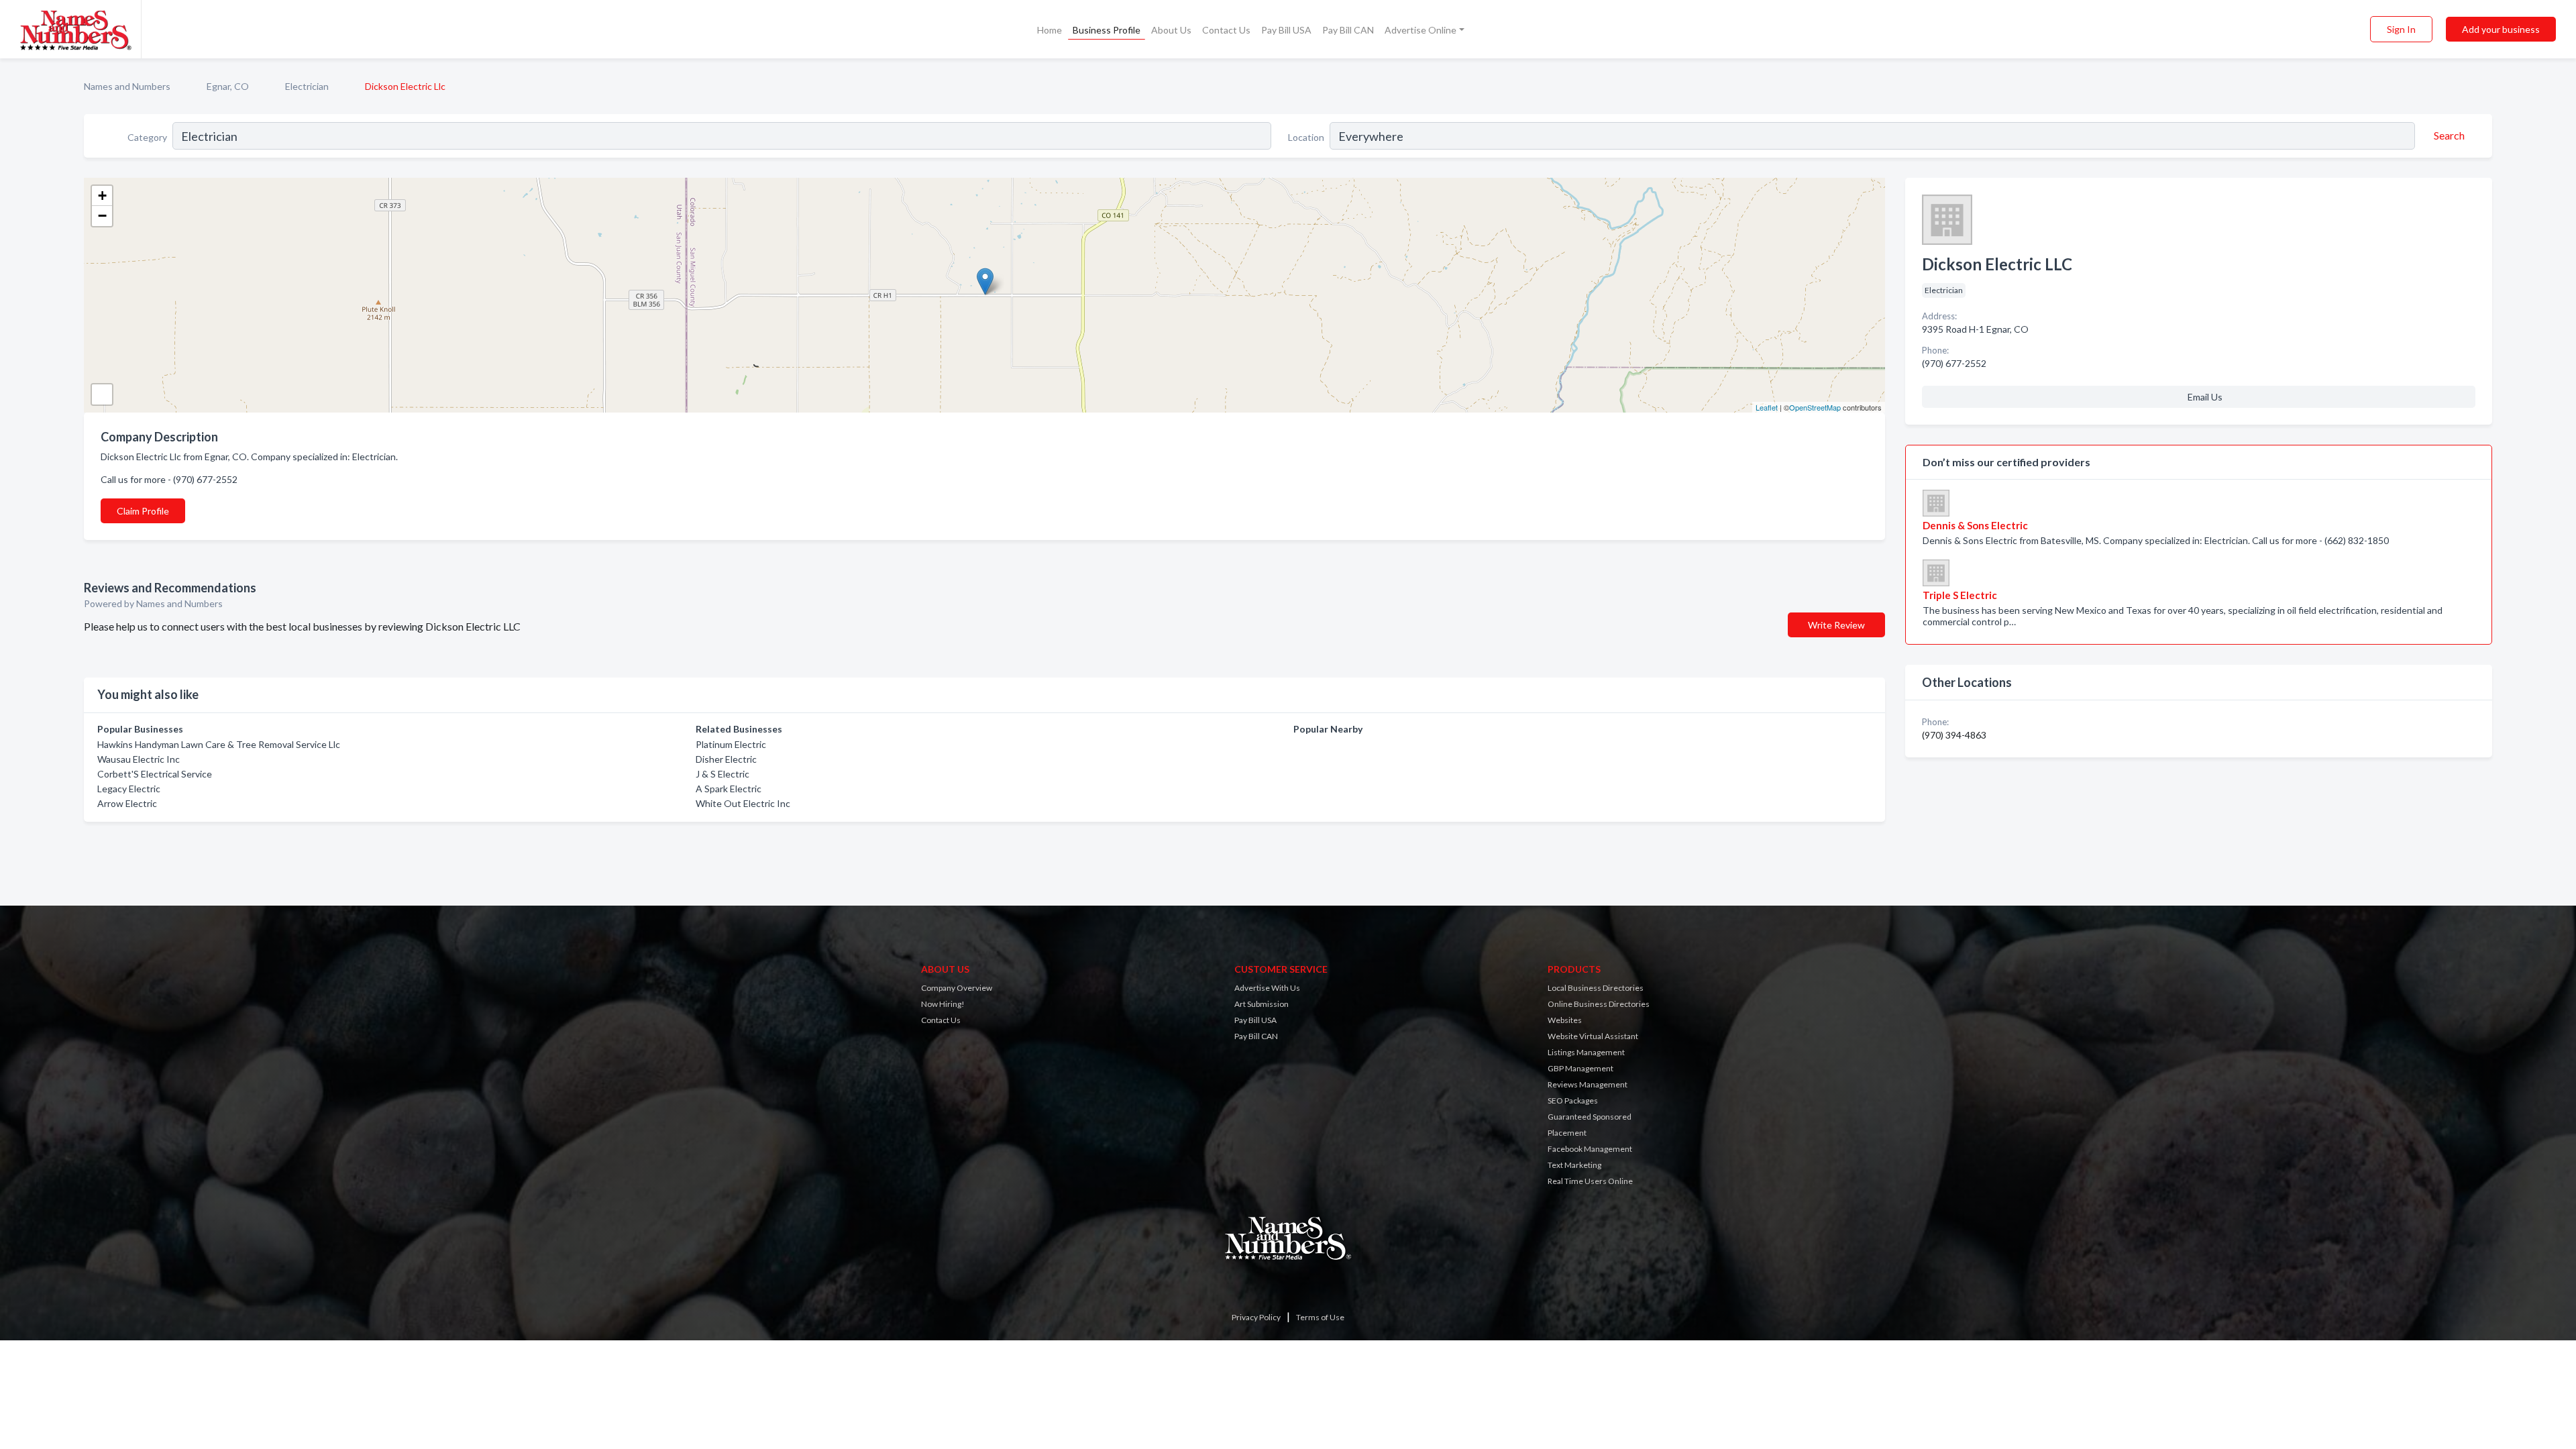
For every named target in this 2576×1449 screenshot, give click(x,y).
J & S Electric (722, 774)
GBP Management (1580, 1068)
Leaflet (1767, 407)
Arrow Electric (127, 803)
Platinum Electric (731, 744)
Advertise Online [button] (1420, 30)
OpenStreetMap (1815, 407)
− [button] (102, 216)
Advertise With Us (1267, 988)
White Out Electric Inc (743, 803)
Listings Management (1586, 1052)
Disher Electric (726, 759)
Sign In (2401, 29)
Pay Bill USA (1286, 30)
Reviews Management (1588, 1084)
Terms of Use (1320, 1317)
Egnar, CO (228, 86)
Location (1306, 137)
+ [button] (102, 196)
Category (147, 137)
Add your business (2501, 29)
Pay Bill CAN (1348, 30)
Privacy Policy (1256, 1317)
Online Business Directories (1599, 1004)
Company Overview (957, 988)
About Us (1171, 30)
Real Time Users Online (1590, 1181)
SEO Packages (1573, 1101)
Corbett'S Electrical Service (155, 774)
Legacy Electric (129, 789)
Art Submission (1262, 1004)
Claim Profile (143, 511)
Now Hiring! (943, 1004)
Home (1050, 30)
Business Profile (1107, 30)
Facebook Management (1590, 1149)
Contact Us (1226, 30)
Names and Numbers (127, 86)
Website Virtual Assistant (1593, 1036)
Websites (1565, 1020)
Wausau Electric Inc (139, 759)
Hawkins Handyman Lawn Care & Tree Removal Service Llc (219, 744)
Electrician (307, 86)
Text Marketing (1574, 1165)
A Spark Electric (729, 789)
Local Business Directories (1596, 988)
